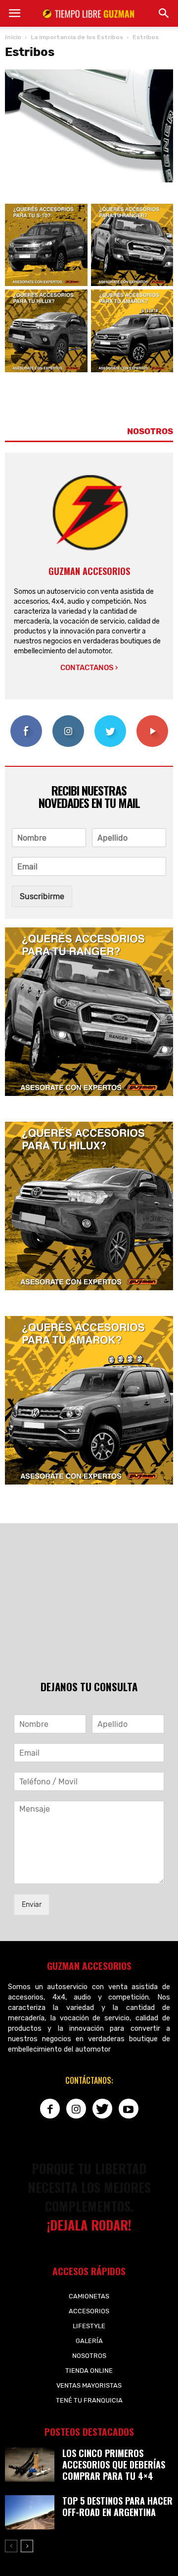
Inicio (13, 37)
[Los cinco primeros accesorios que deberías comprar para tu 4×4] (30, 2465)
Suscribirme (42, 896)
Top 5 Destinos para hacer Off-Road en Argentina (117, 2506)
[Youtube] (129, 2109)
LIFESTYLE (89, 2326)
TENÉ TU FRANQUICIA (89, 2400)
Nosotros (89, 2356)
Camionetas (89, 2296)
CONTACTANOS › (89, 668)
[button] (164, 13)
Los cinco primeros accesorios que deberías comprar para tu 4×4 (114, 2464)
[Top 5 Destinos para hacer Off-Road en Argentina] (30, 2512)
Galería (89, 2341)
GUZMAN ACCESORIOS (89, 571)
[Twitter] (102, 2109)
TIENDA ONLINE (89, 2371)
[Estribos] (89, 180)
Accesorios (89, 2311)
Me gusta (26, 719)
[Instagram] (76, 2109)
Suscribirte (152, 719)
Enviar (32, 1905)
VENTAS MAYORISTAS (89, 2385)
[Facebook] (50, 2109)
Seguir (68, 719)
